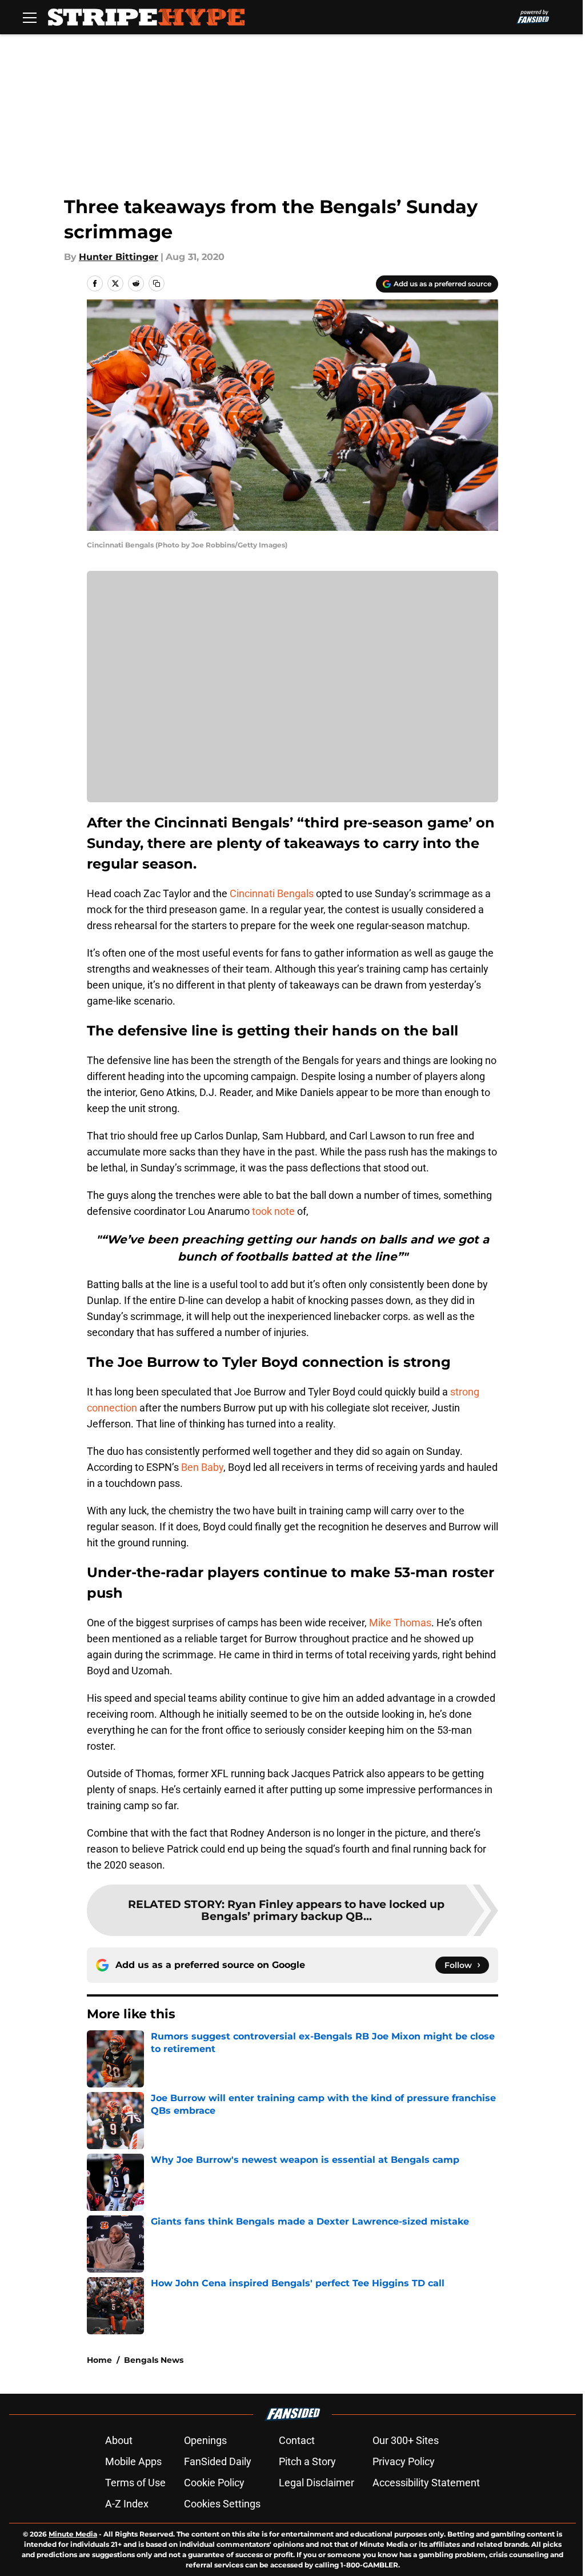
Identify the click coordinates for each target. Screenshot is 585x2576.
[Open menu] (30, 17)
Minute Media (73, 2534)
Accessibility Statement (426, 2483)
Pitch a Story (307, 2461)
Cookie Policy (214, 2483)
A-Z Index (127, 2504)
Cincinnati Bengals (272, 893)
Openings (205, 2440)
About (119, 2440)
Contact (297, 2440)
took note (273, 1211)
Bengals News (154, 2360)
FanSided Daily (218, 2461)
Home (99, 2360)
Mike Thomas (400, 1623)
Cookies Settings (222, 2504)
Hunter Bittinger (119, 257)
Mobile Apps (133, 2461)
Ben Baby (202, 1467)
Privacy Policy (404, 2461)
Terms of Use (135, 2483)
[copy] (157, 283)
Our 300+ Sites (406, 2440)
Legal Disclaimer (316, 2483)
